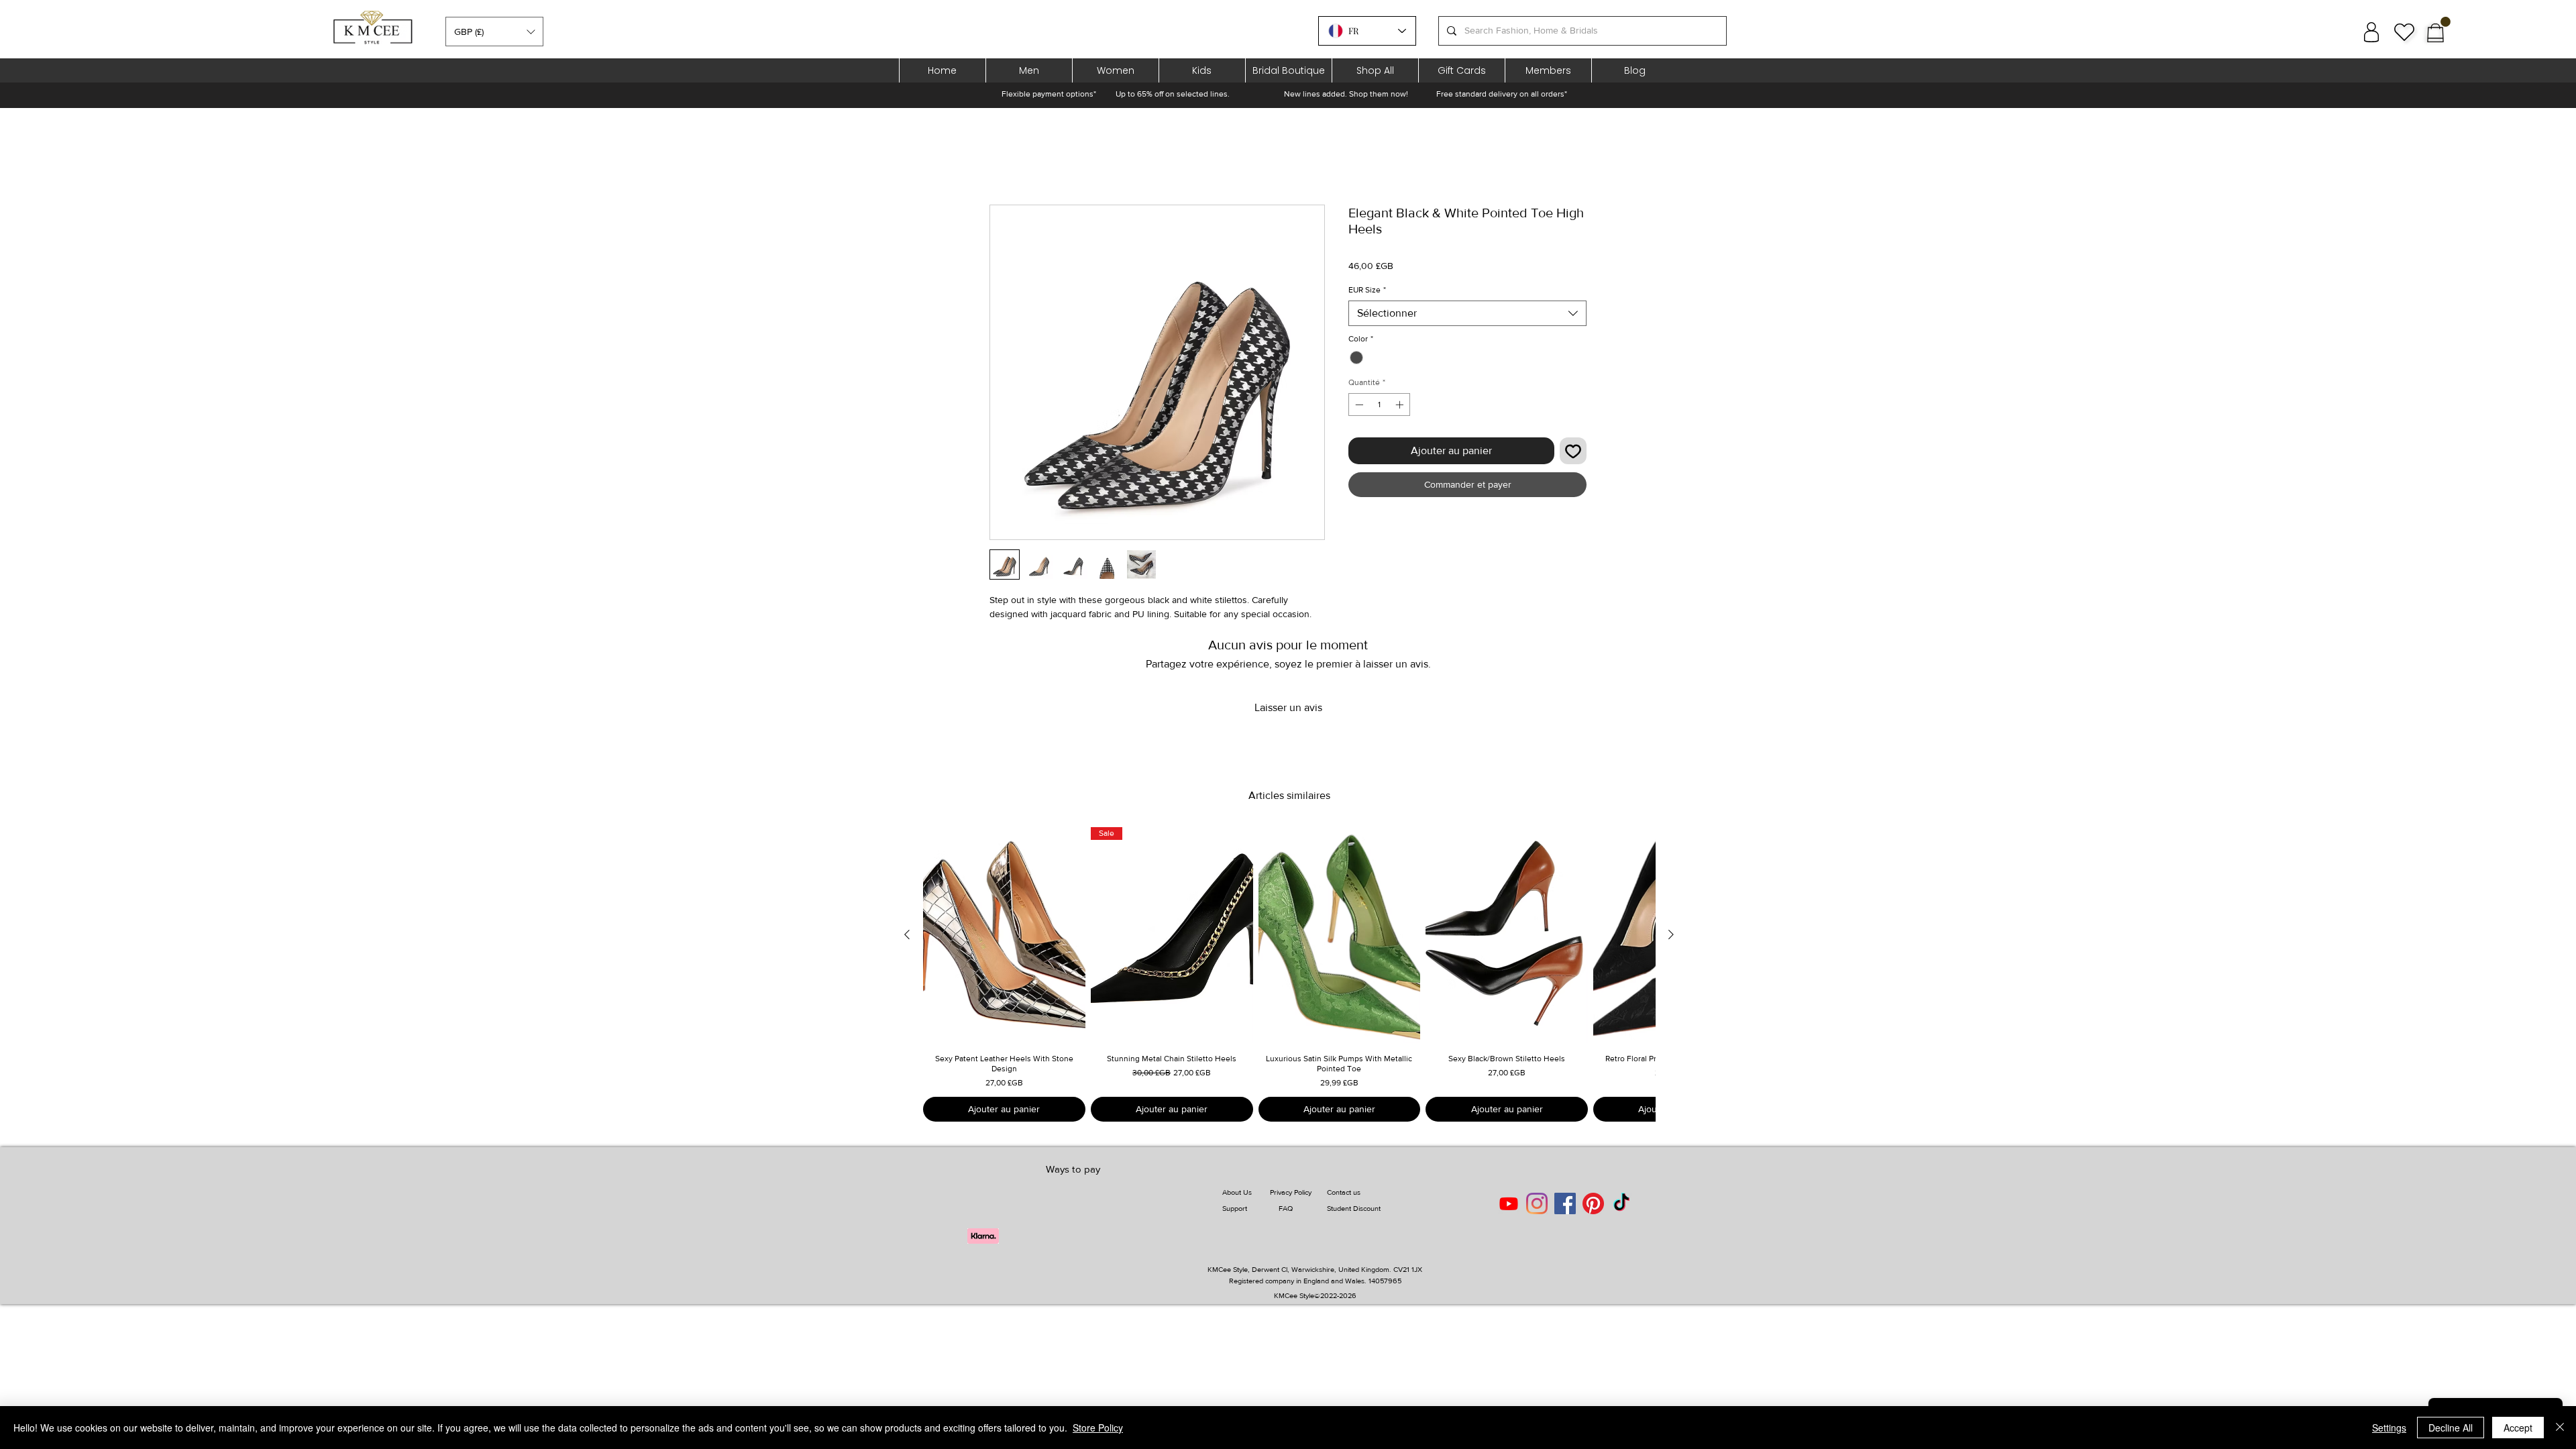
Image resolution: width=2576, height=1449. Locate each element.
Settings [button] (2389, 1428)
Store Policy (1098, 1428)
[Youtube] (1509, 1203)
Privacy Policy (1291, 1192)
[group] (1289, 974)
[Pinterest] (1593, 1203)
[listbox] (494, 32)
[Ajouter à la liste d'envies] (1573, 451)
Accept (2518, 1428)
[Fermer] (2560, 1428)
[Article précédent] (907, 934)
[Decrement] (1358, 405)
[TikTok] (1621, 1203)
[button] (494, 32)
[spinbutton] (1379, 405)
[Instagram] (1537, 1203)
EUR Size (1367, 290)
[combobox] (1467, 313)
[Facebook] (1565, 1203)
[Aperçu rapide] (1004, 935)
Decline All (2451, 1428)
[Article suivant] (1671, 934)
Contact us (1344, 1192)
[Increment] (1401, 405)
